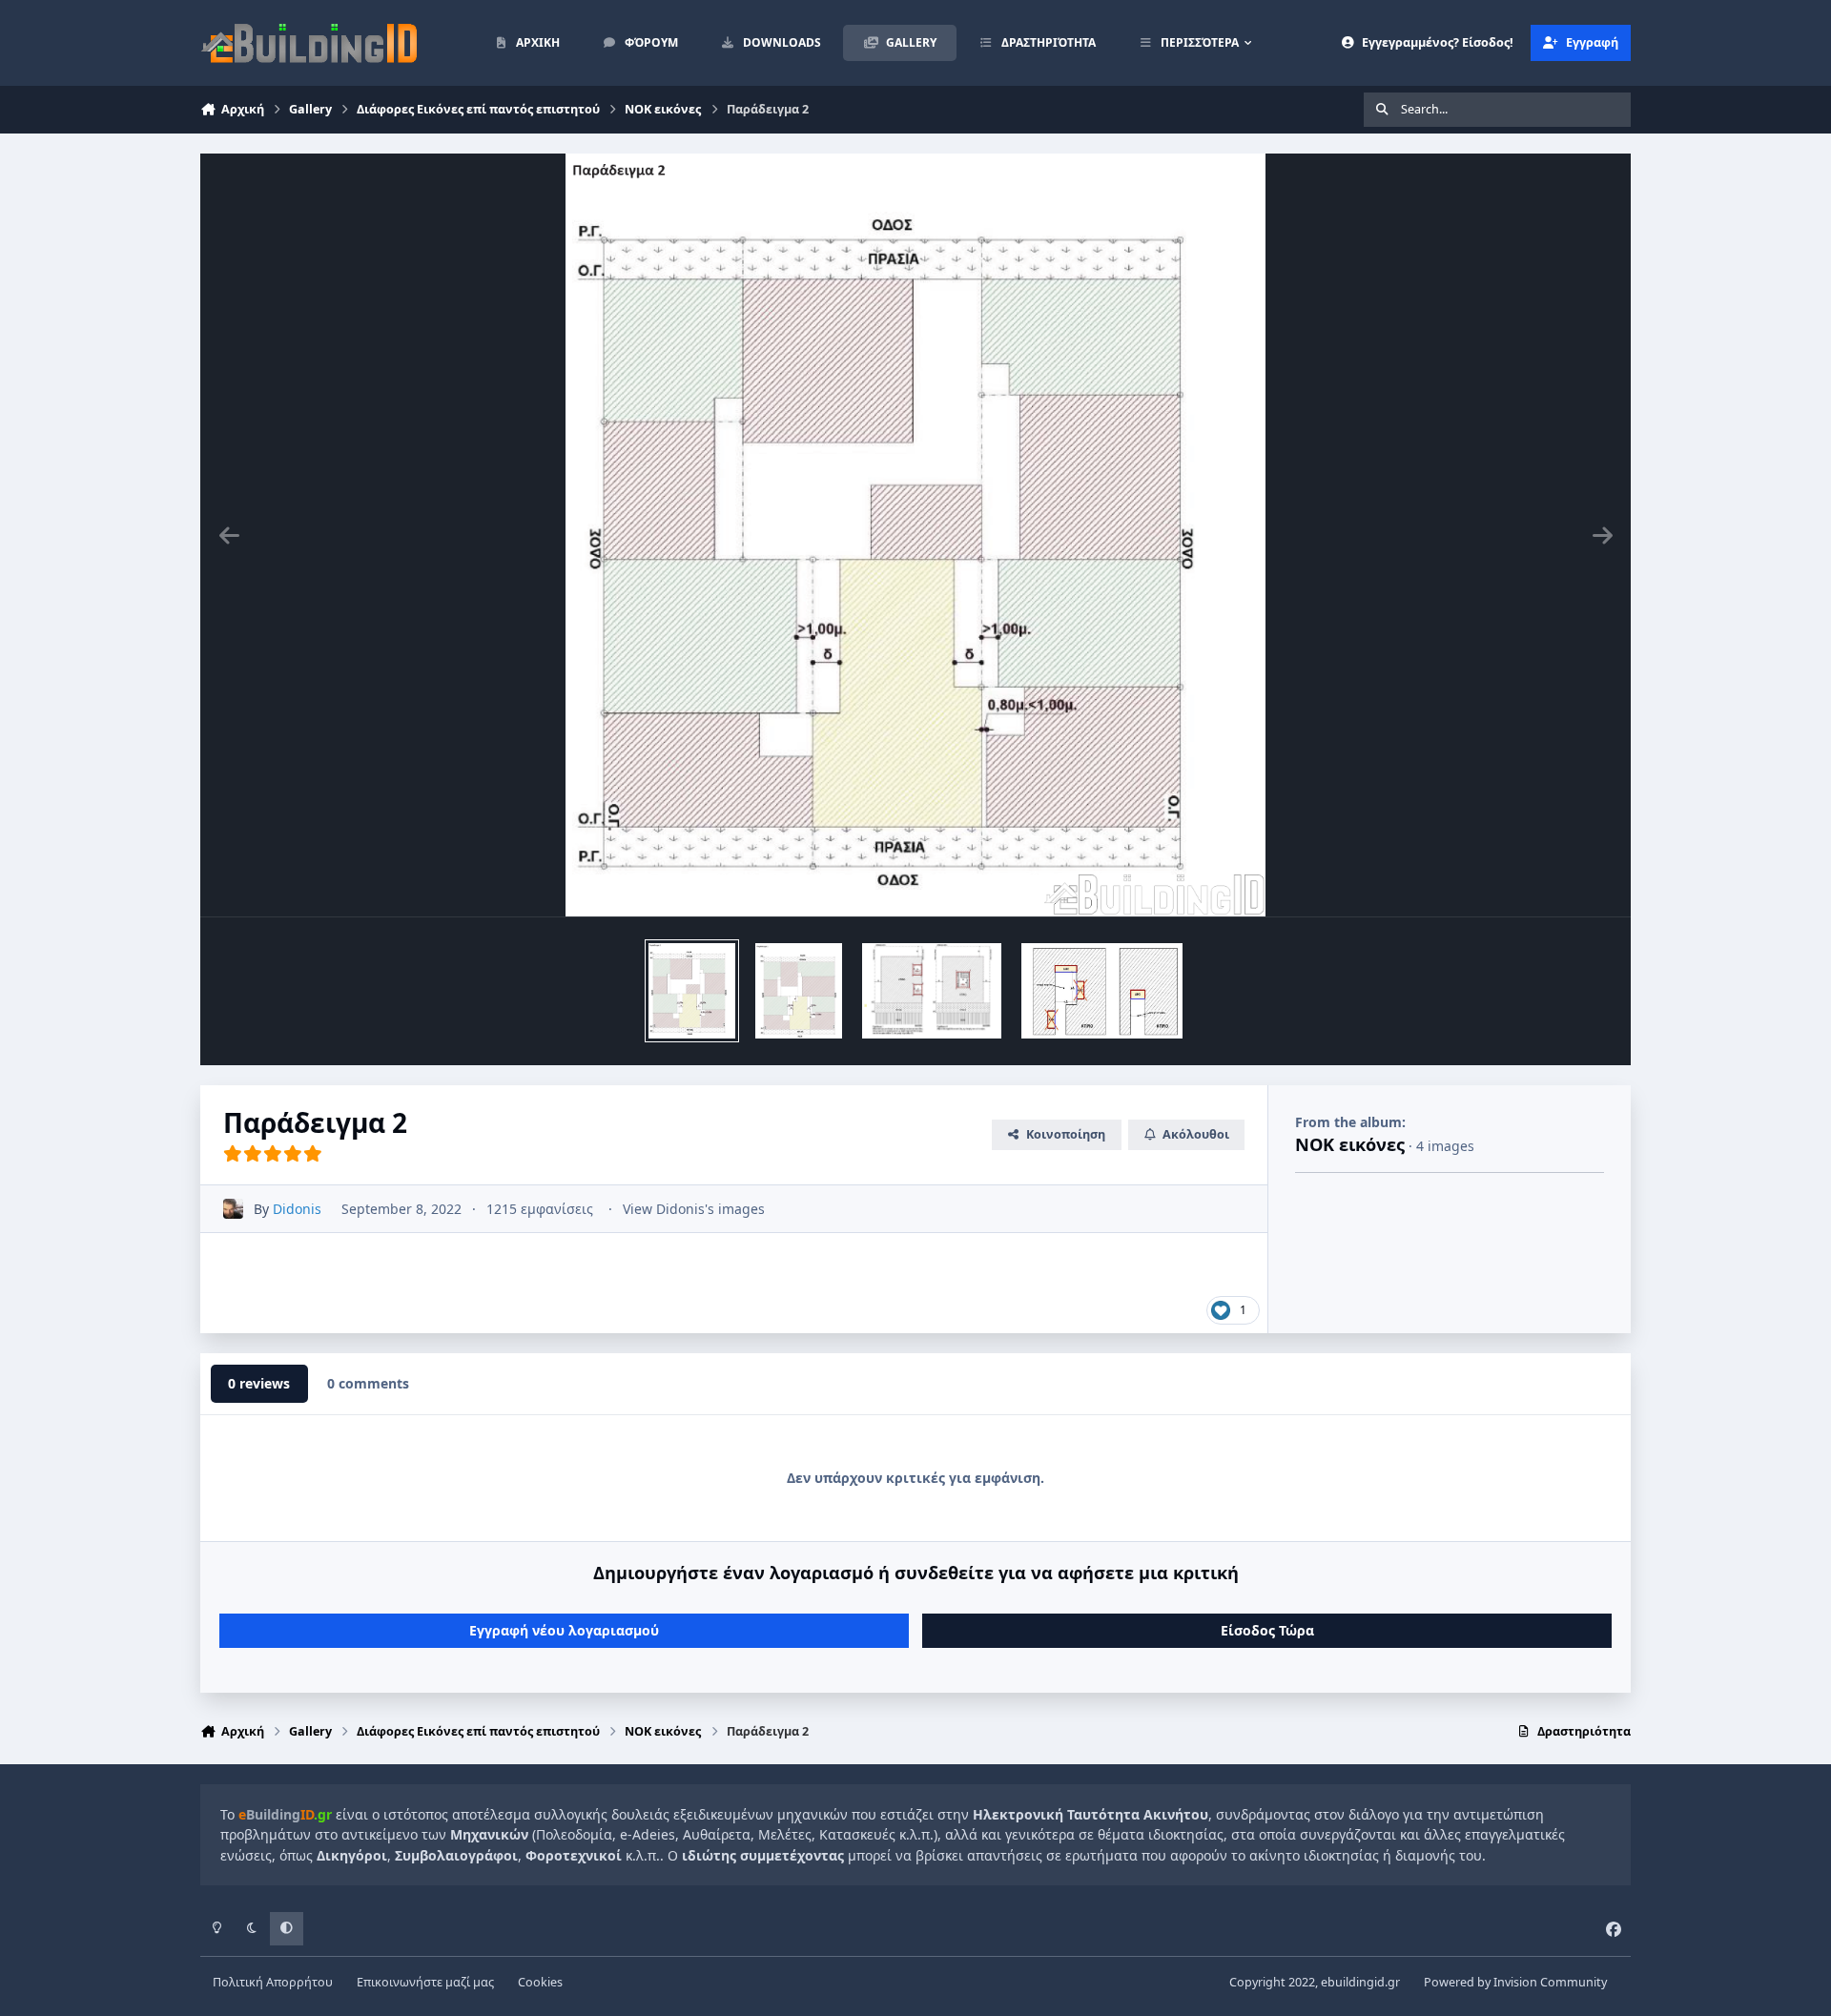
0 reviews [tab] (259, 1383)
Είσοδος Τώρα (1267, 1630)
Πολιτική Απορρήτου (273, 1982)
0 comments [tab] (368, 1383)
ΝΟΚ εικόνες (1350, 1144)
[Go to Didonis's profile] (233, 1209)
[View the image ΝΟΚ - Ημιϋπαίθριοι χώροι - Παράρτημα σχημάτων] (1102, 991)
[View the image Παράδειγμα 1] (799, 991)
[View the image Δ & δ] (932, 991)
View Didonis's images (694, 1209)
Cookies (540, 1982)
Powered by (1515, 1982)
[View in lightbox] (915, 535)
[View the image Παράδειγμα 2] (692, 991)
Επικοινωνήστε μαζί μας (425, 1982)
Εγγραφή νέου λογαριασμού (564, 1630)
